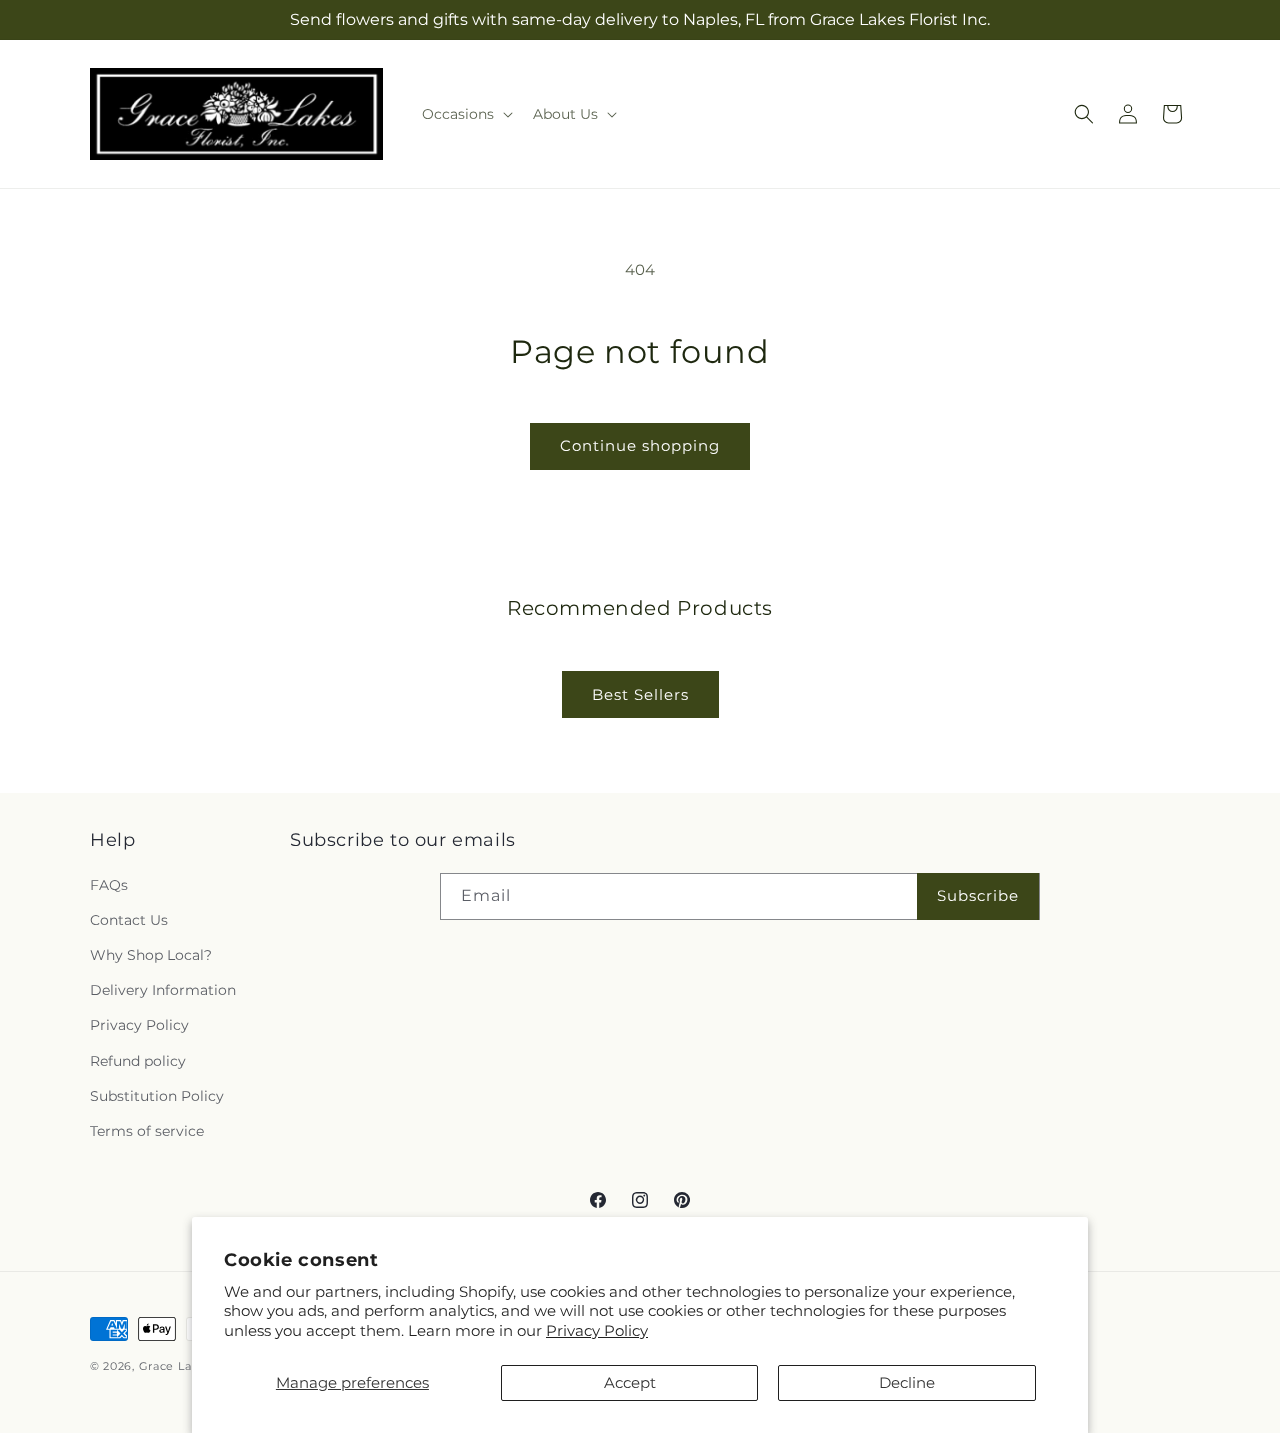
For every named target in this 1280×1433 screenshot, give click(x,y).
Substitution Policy (157, 1096)
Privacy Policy (597, 1330)
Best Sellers (640, 694)
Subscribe (978, 895)
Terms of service (147, 1131)
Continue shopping (640, 445)
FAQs (109, 885)
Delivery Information (163, 990)
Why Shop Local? (151, 955)
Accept (630, 1382)
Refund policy (138, 1061)
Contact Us (129, 920)
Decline (907, 1382)
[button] (465, 114)
